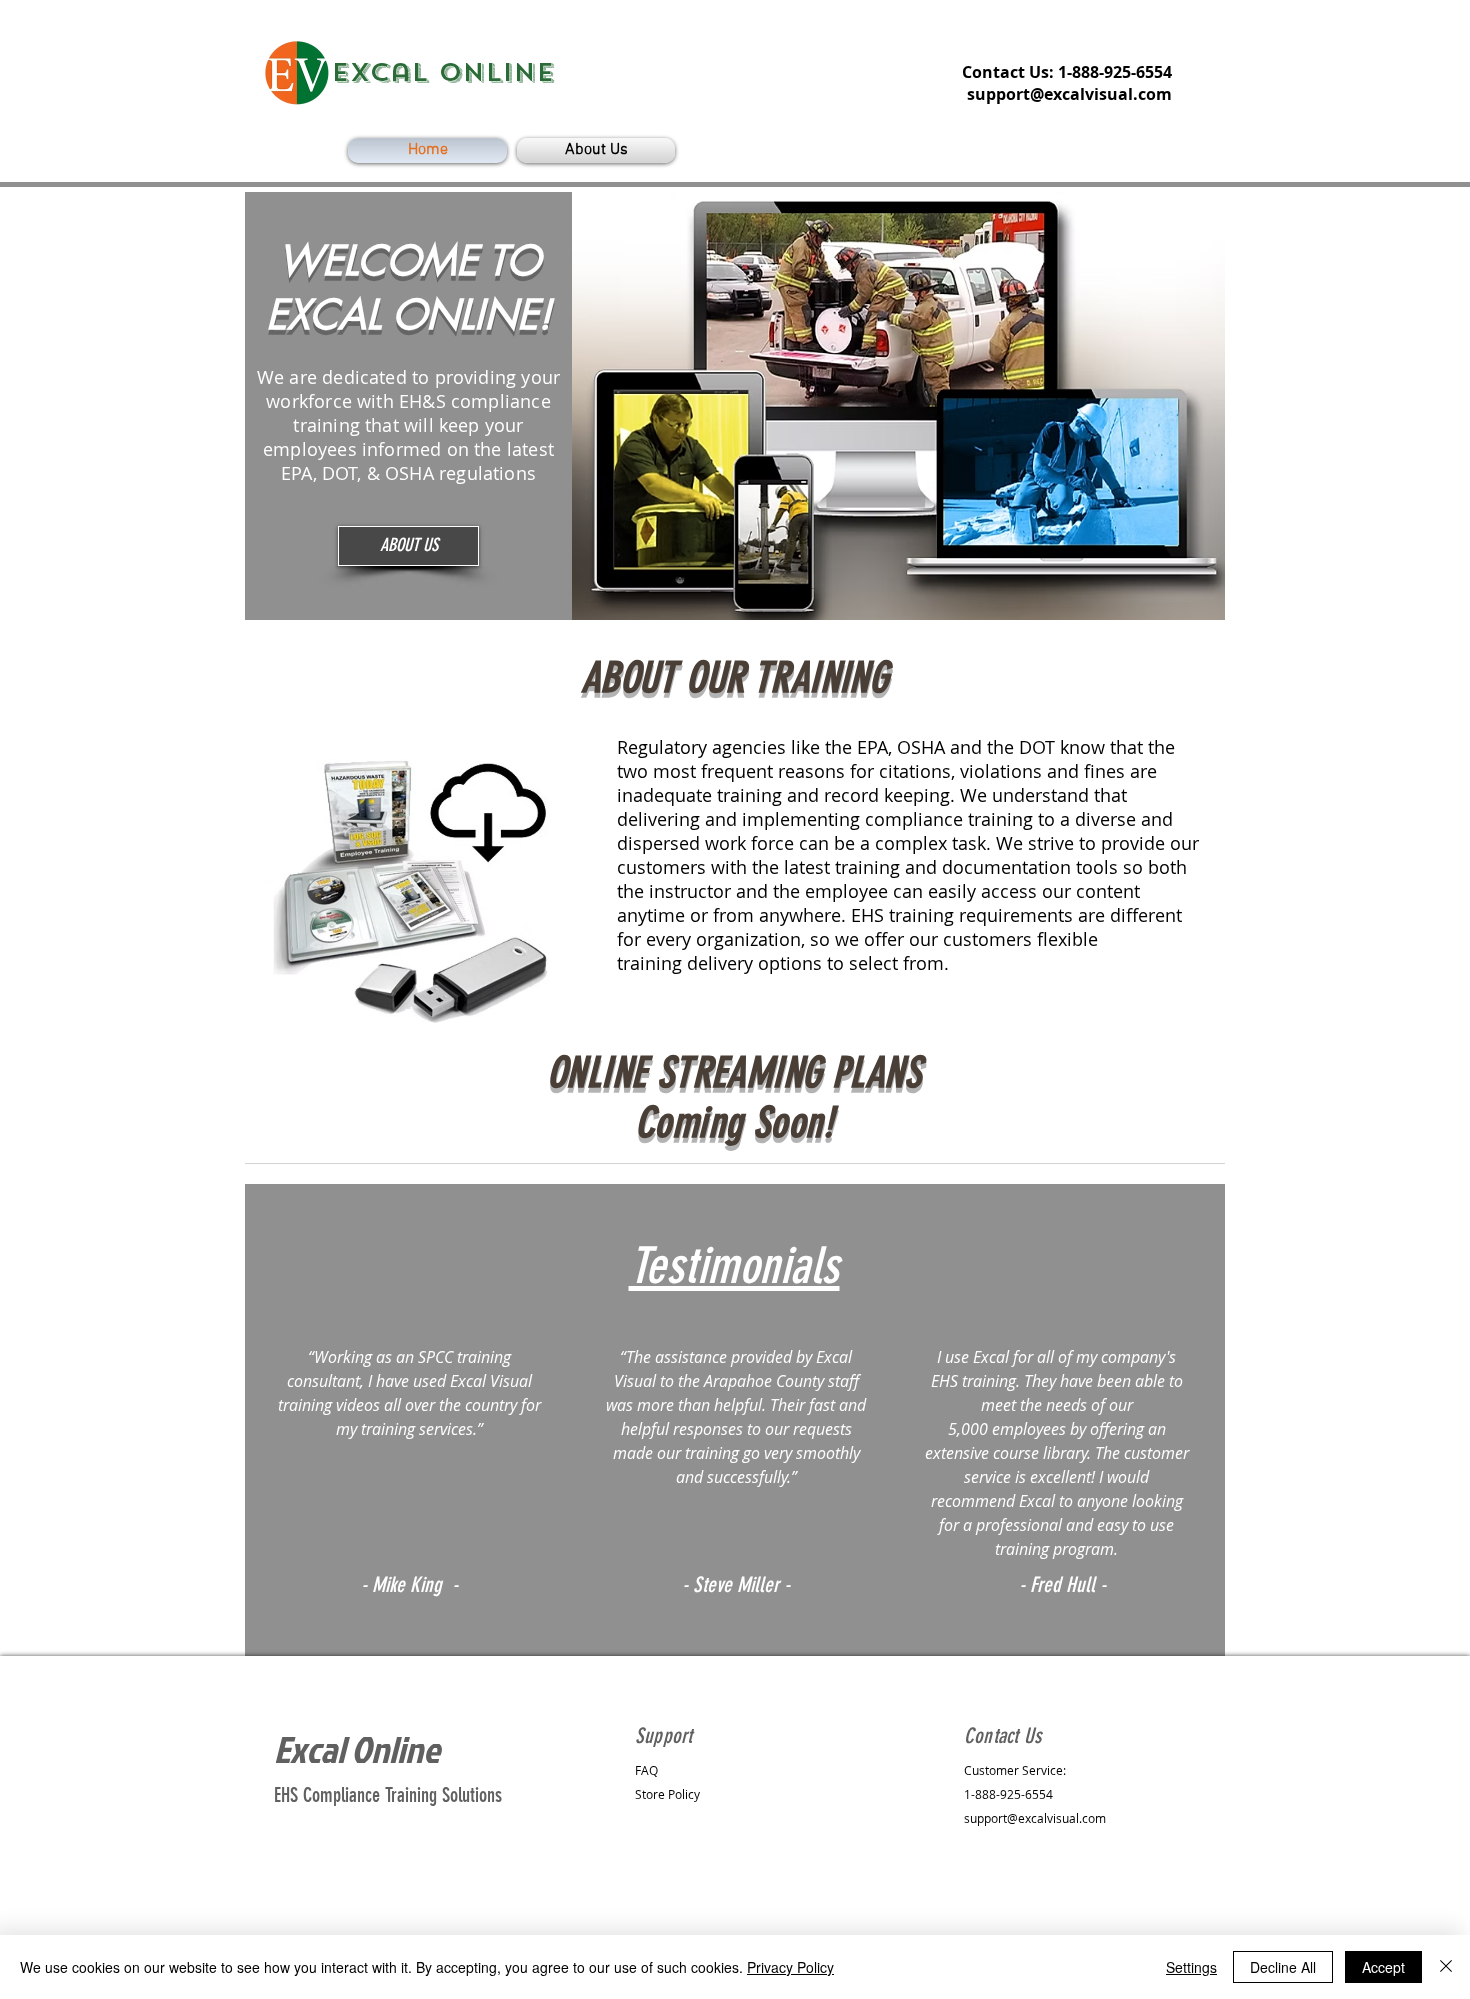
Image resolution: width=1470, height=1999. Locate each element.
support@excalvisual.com (1069, 94)
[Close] (1446, 1967)
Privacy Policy (790, 1967)
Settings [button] (1191, 1967)
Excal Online (357, 1749)
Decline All (1283, 1967)
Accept (1383, 1967)
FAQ (646, 1770)
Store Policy (667, 1794)
